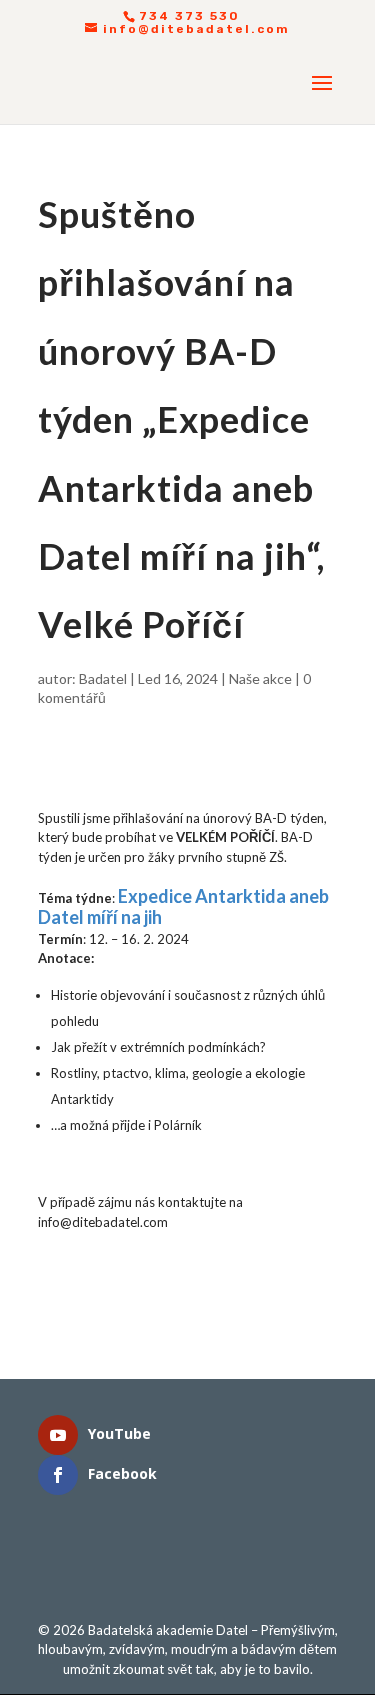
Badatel (103, 678)
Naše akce (260, 678)
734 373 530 (189, 16)
